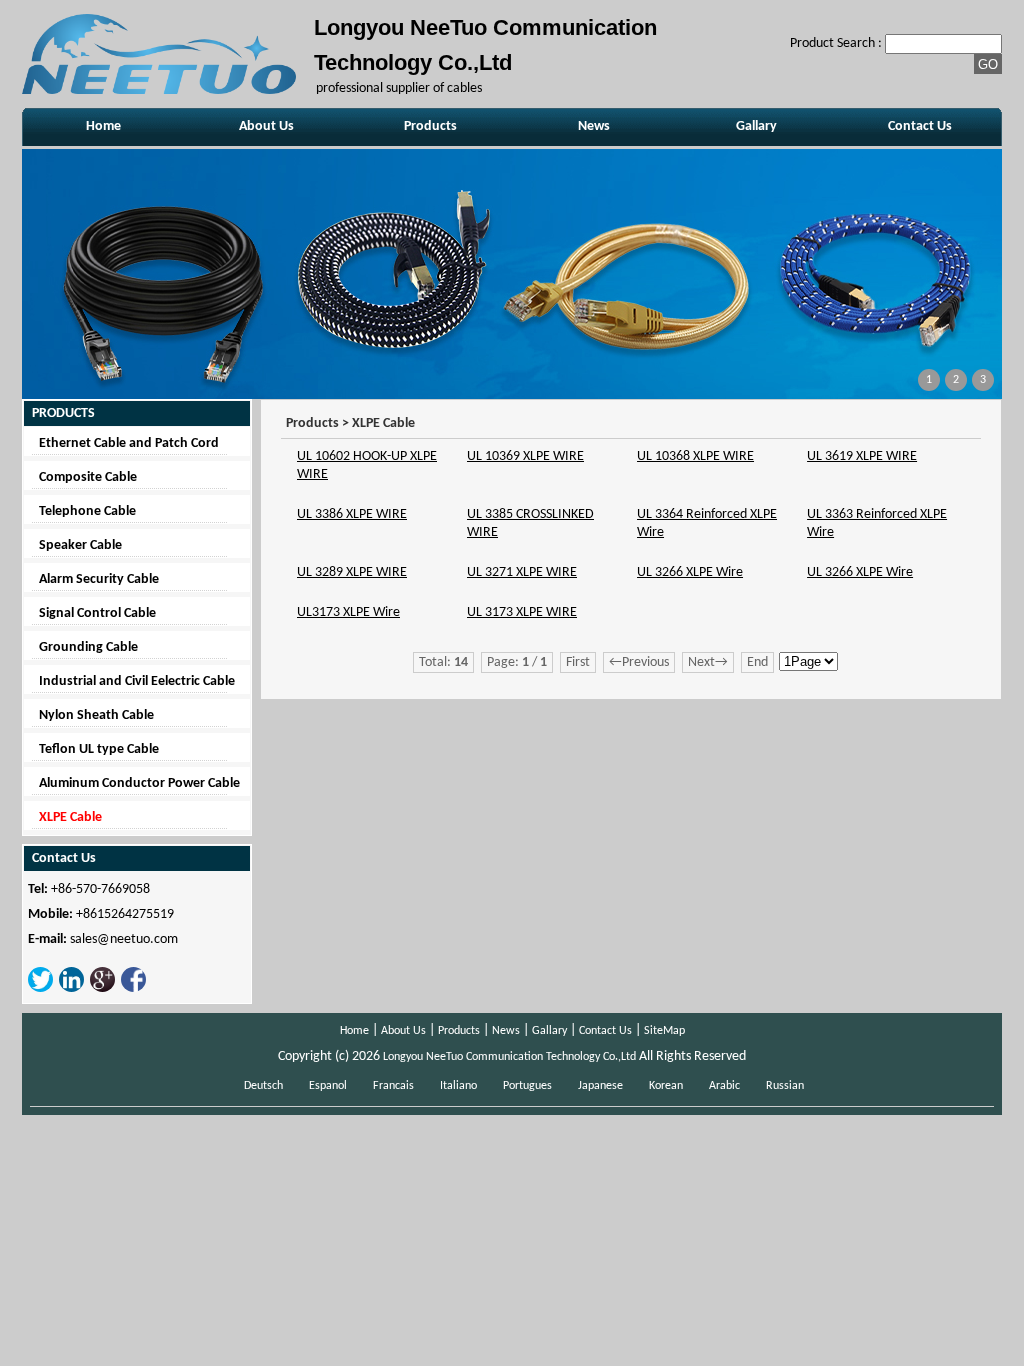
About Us (266, 126)
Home (103, 126)
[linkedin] (71, 989)
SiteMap (664, 1031)
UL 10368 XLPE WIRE (695, 456)
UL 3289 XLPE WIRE (352, 572)
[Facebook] (133, 989)
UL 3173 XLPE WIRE (522, 612)
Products (430, 126)
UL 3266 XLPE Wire (690, 572)
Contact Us (920, 126)
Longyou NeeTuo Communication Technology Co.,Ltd (509, 1057)
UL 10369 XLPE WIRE (525, 456)
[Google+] (102, 989)
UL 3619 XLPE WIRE (862, 456)
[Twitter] (40, 989)
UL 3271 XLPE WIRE (522, 572)
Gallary (756, 126)
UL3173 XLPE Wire (348, 612)
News (594, 126)
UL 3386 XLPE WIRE (352, 514)
